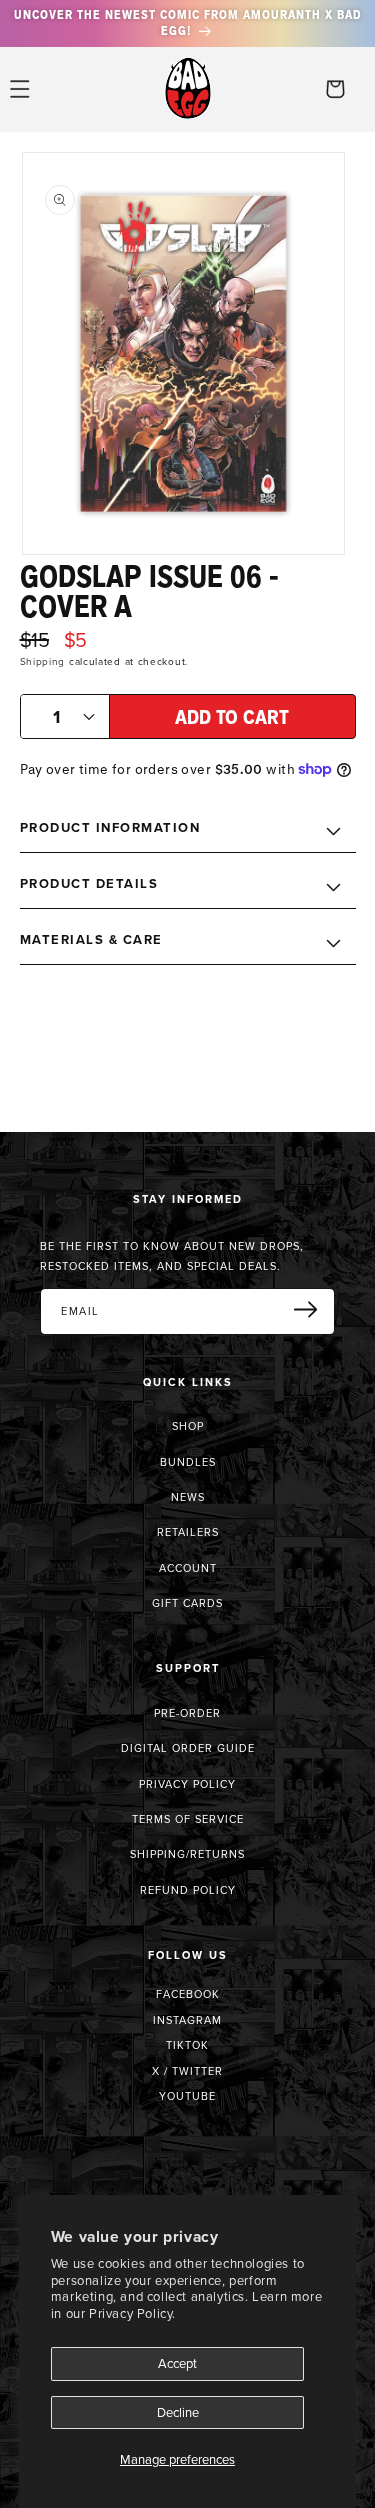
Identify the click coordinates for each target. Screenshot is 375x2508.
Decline (178, 2412)
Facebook (188, 1994)
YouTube (187, 2096)
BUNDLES (188, 1462)
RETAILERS (188, 1532)
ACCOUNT (188, 1568)
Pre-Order (187, 1713)
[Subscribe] (313, 1310)
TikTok (187, 2045)
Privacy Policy (187, 1784)
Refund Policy (188, 1890)
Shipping (43, 661)
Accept (177, 2363)
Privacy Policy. (132, 2313)
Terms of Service (188, 1819)
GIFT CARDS (187, 1603)
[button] (20, 89)
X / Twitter (187, 2071)
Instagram (187, 2020)
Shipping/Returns (187, 1854)
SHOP (188, 1426)
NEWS (188, 1497)
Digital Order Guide (188, 1748)
